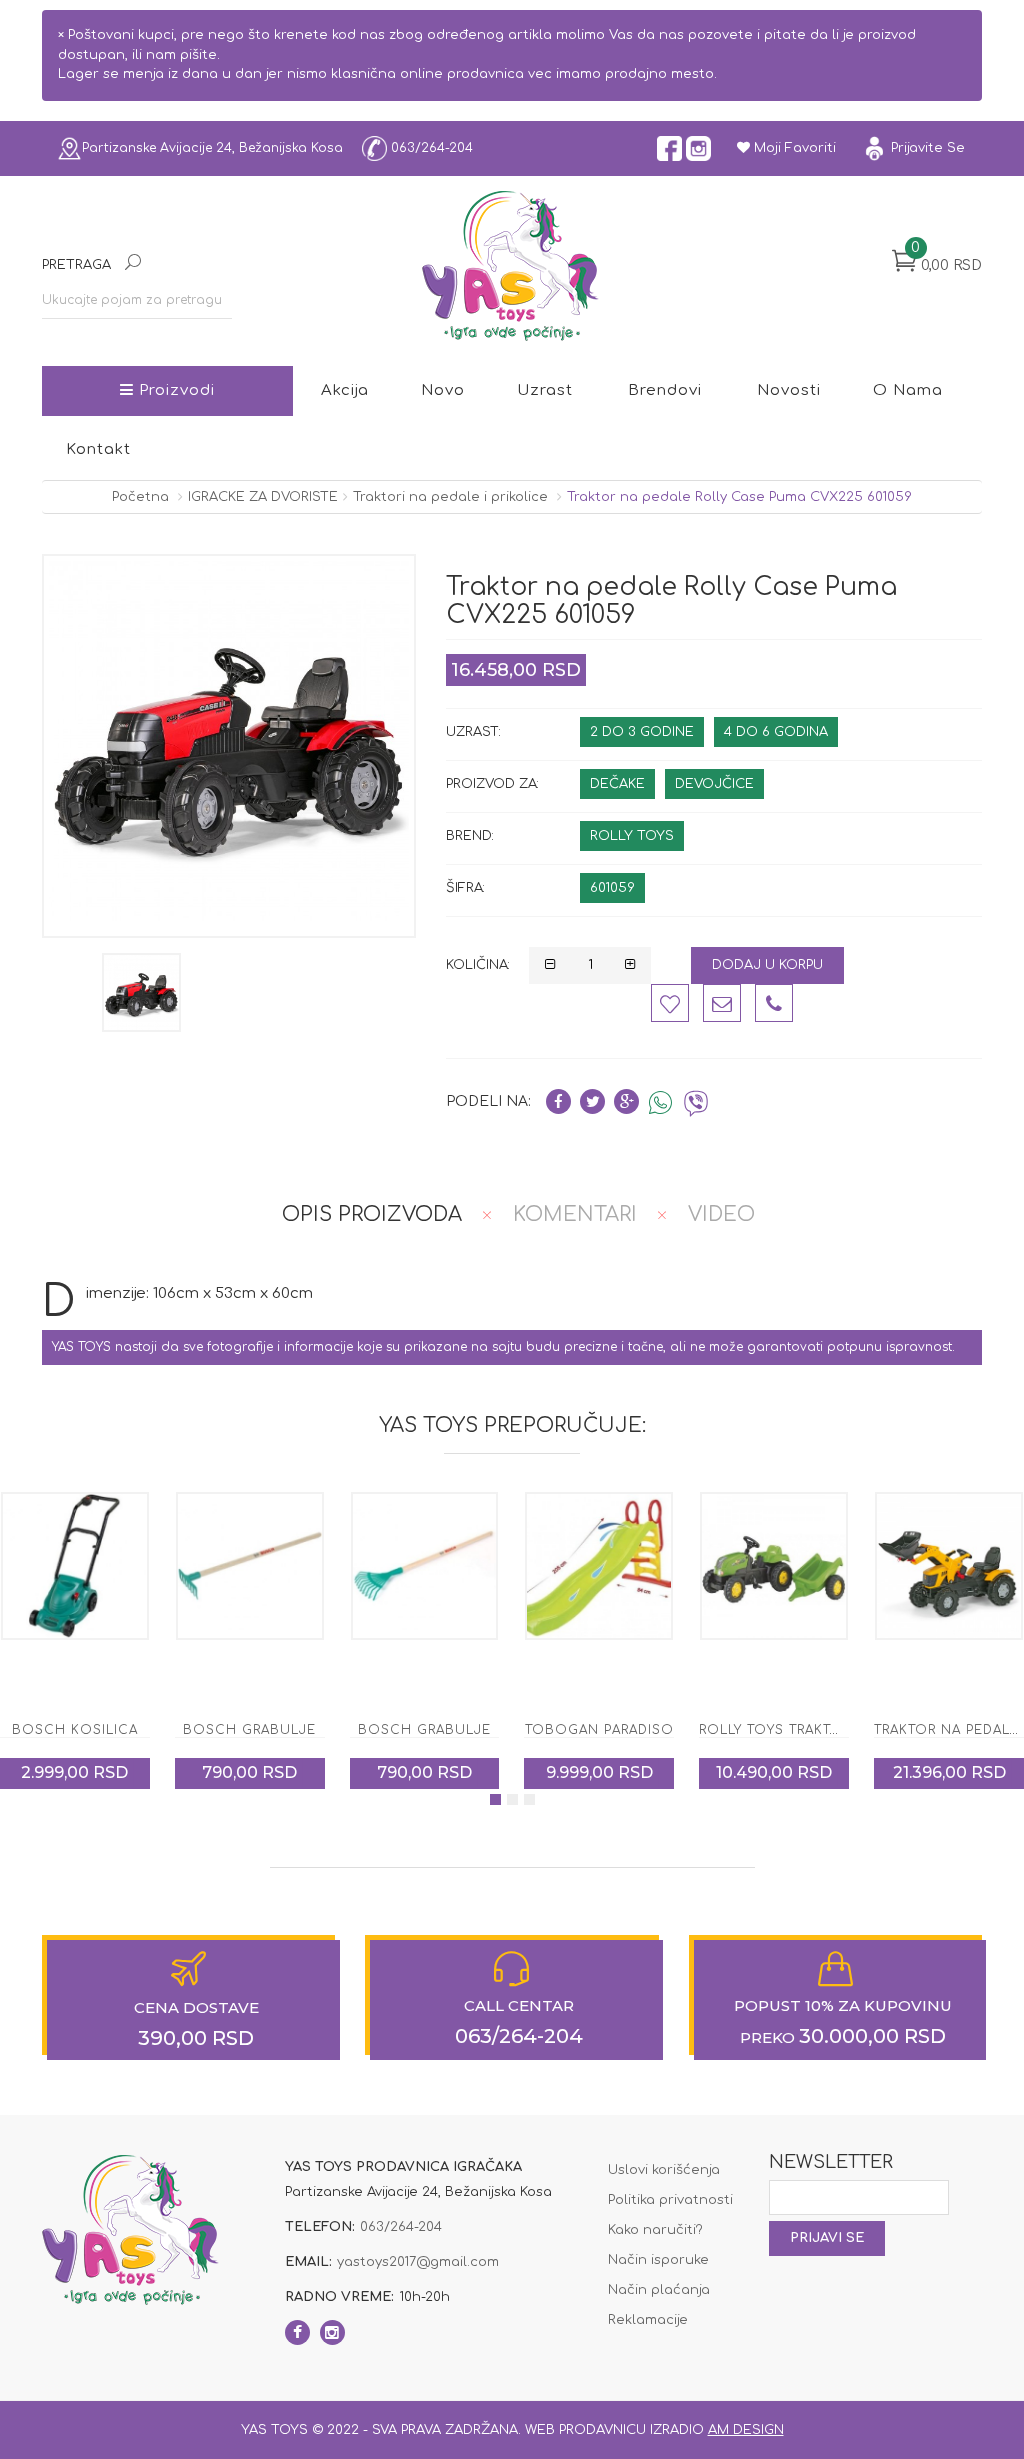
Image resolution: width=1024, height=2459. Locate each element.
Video (721, 1214)
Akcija (345, 390)
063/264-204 (430, 147)
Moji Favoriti (793, 148)
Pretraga (76, 265)
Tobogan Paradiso (424, 1730)
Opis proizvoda (372, 1214)
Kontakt (98, 449)
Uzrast (545, 390)
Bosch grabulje (74, 1730)
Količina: (478, 965)
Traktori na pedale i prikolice (450, 497)
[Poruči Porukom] (722, 1003)
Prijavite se (926, 148)
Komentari (575, 1214)
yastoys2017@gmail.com (418, 2262)
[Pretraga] (132, 264)
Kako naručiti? (655, 2230)
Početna (140, 497)
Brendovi (665, 390)
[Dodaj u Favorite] (670, 1003)
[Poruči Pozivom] (774, 1003)
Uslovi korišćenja (664, 2170)
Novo (443, 390)
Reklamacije (648, 2320)
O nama (908, 390)
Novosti (789, 390)
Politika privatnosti (670, 2200)
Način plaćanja (659, 2290)
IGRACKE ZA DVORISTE (263, 497)
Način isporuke (658, 2260)
